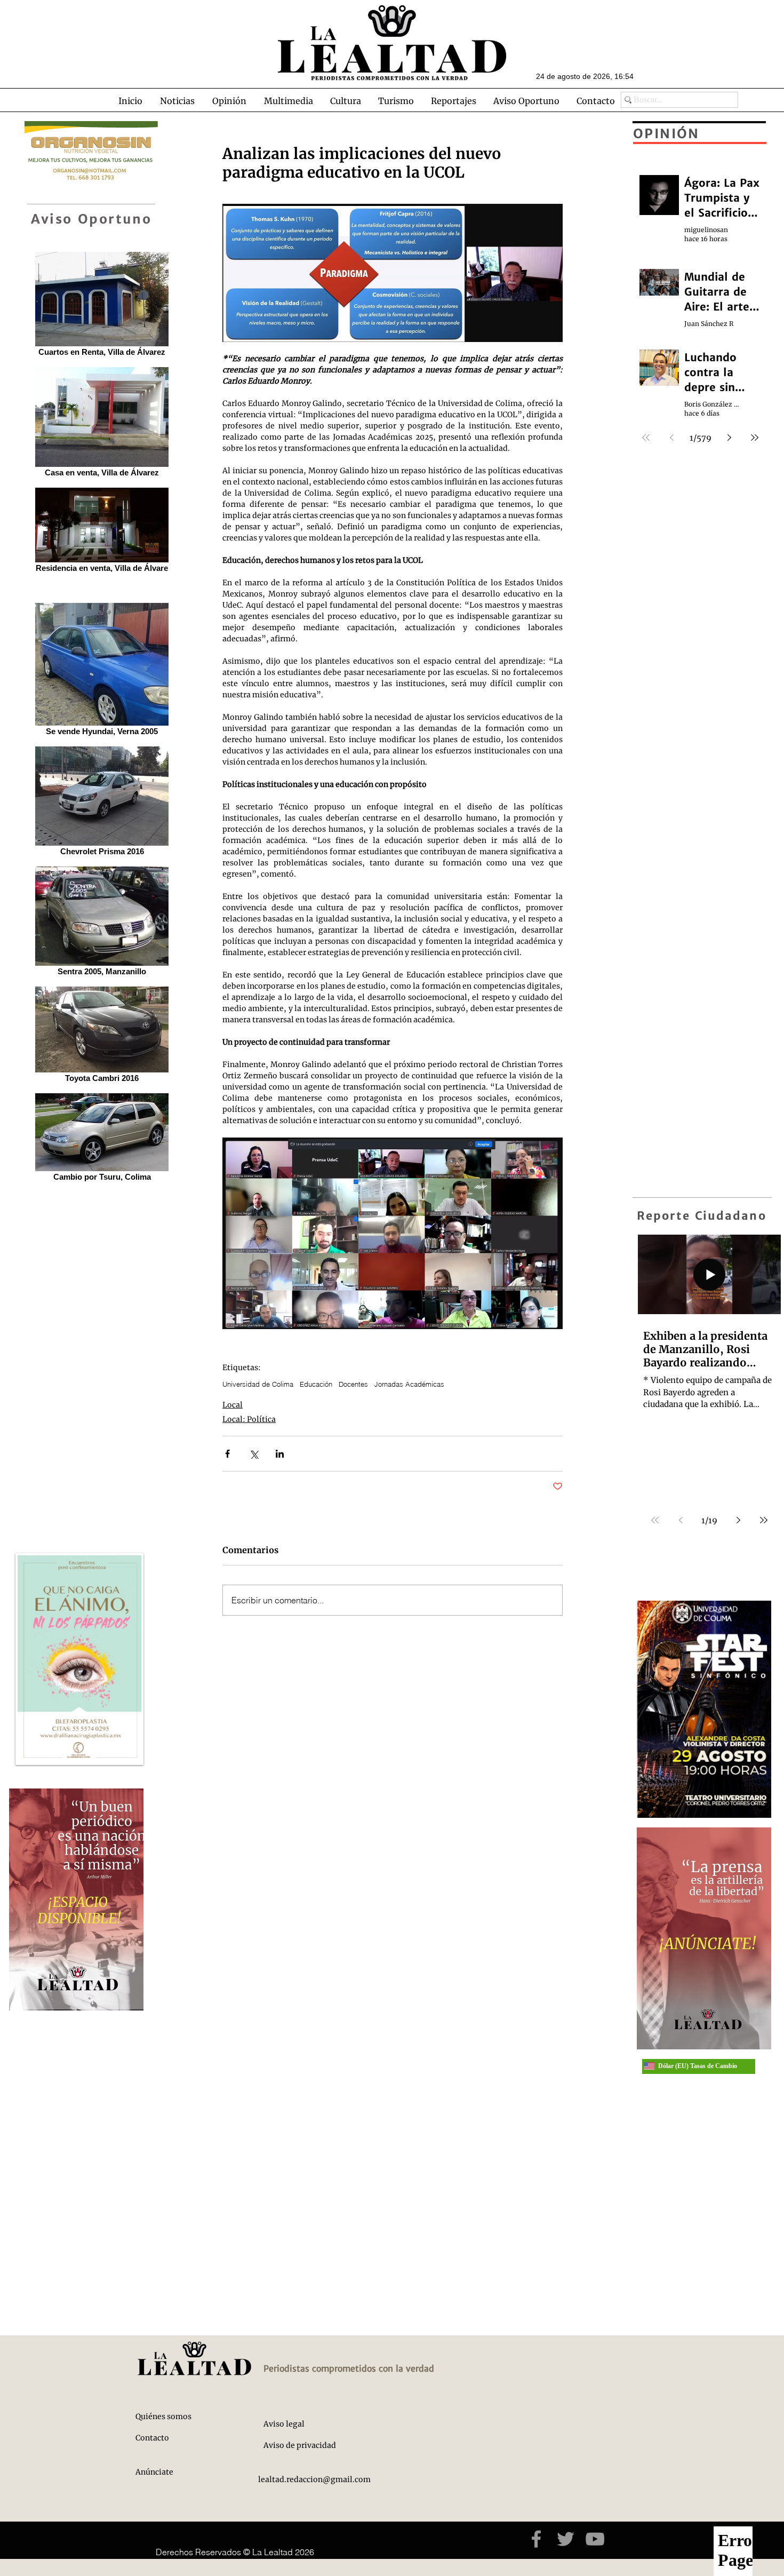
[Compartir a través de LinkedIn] (280, 1454)
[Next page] (738, 1520)
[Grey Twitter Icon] (566, 2539)
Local (233, 1405)
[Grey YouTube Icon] (595, 2539)
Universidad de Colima (258, 1384)
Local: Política (249, 1419)
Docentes (353, 1384)
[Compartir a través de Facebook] (227, 1454)
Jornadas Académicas (409, 1384)
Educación (316, 1384)
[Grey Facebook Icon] (536, 2539)
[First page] (655, 1520)
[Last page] (764, 1520)
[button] (177, 101)
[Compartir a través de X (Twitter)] (254, 1454)
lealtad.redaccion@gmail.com (314, 2479)
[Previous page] (681, 1520)
